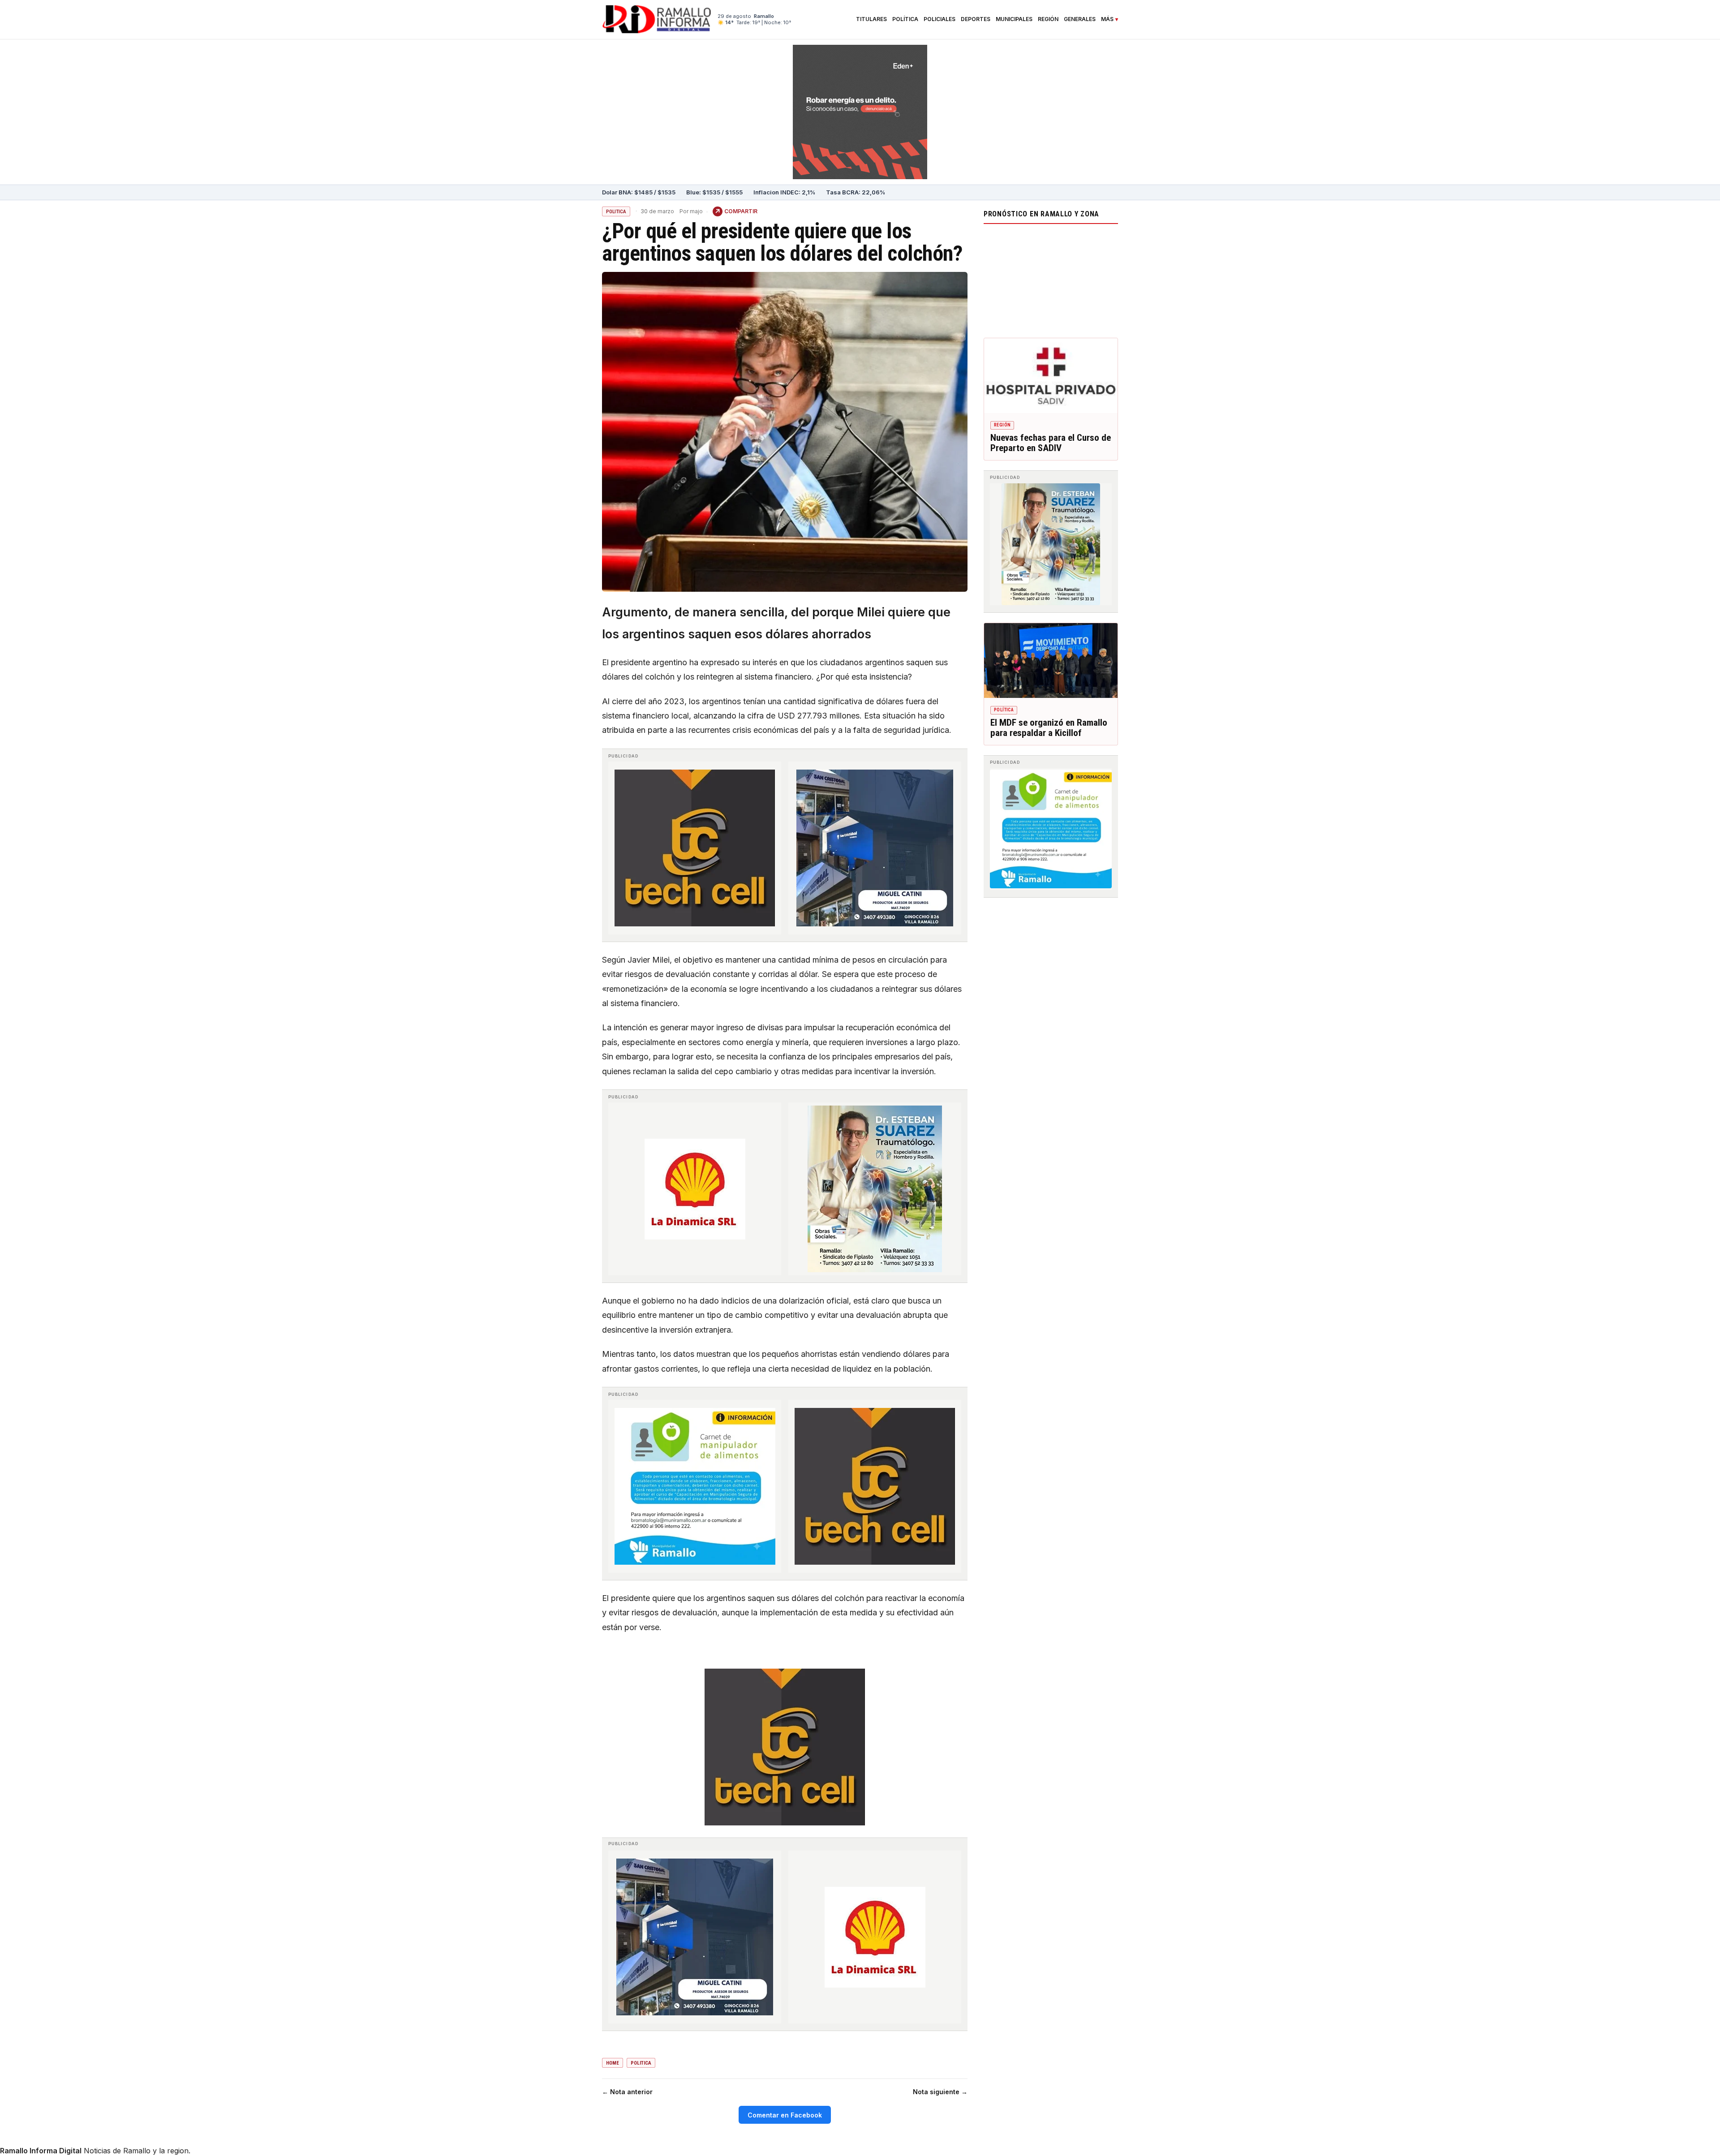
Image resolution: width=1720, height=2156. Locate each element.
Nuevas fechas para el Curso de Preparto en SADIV (1051, 443)
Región (1048, 19)
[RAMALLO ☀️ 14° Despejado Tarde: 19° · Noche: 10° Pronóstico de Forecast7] (1051, 279)
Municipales (1014, 19)
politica (641, 2063)
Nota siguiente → (940, 2092)
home (613, 2063)
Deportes (976, 19)
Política (905, 19)
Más (1107, 19)
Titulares (871, 19)
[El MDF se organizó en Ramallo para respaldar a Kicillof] (1051, 661)
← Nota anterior (627, 2092)
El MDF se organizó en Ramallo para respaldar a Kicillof (1049, 728)
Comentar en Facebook (785, 2115)
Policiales (940, 19)
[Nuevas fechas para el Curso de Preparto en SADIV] (1051, 376)
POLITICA (616, 212)
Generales (1080, 19)
